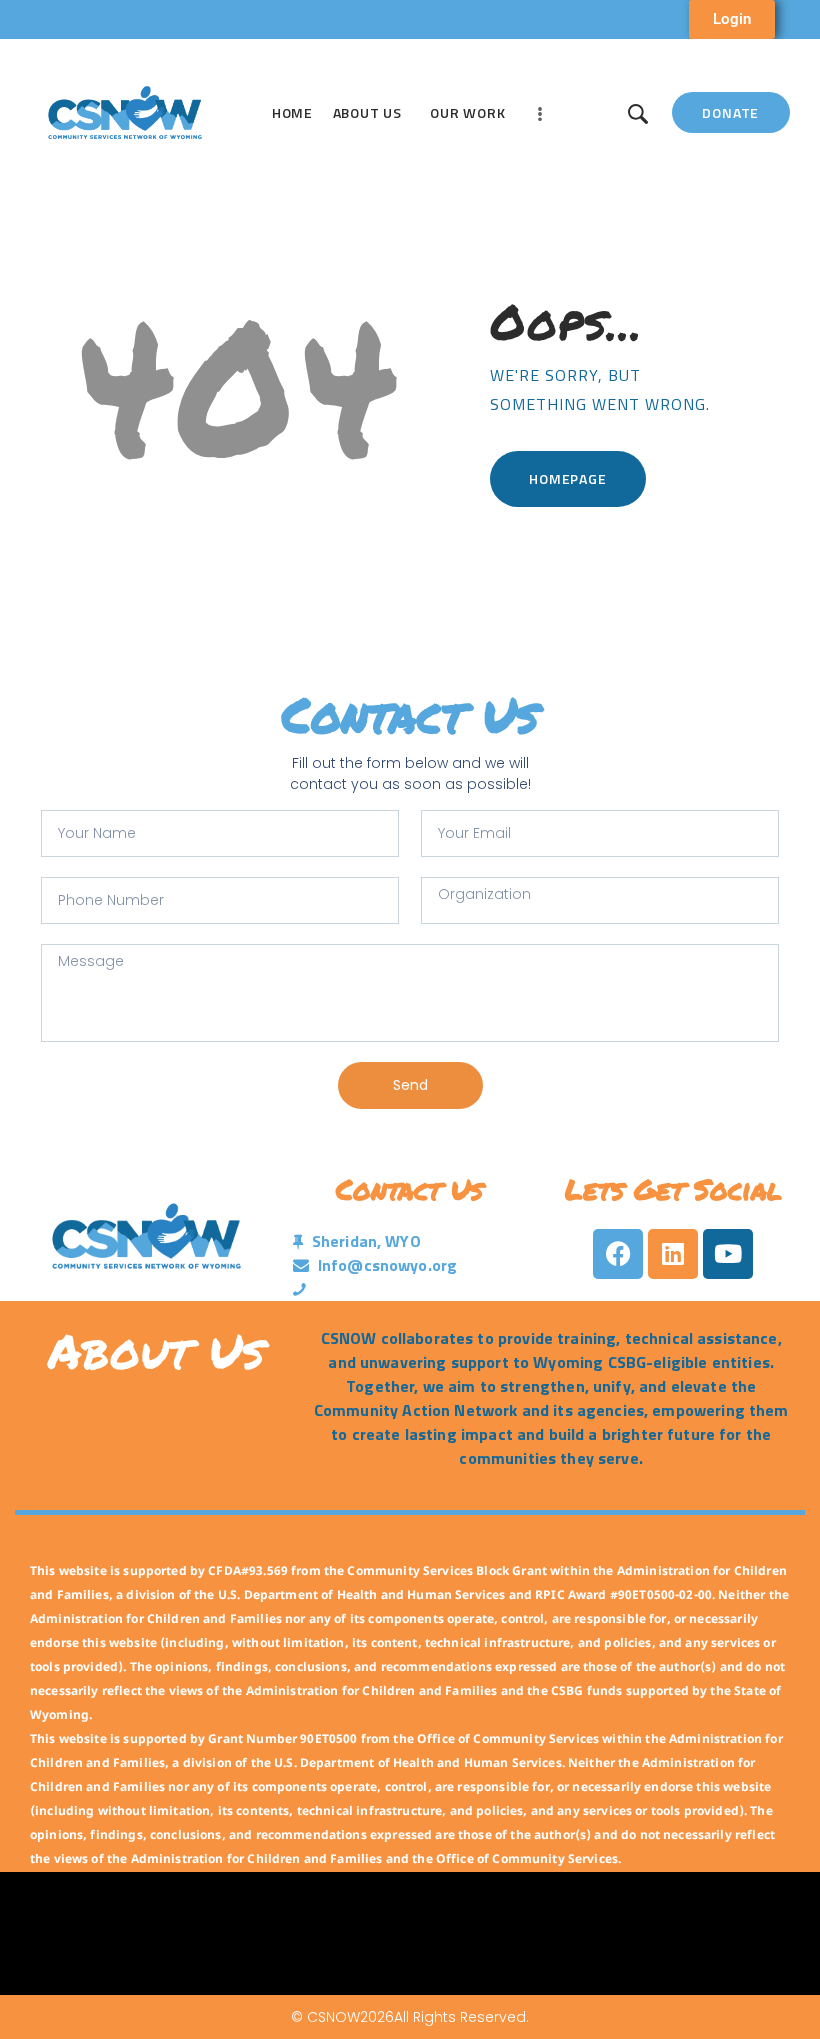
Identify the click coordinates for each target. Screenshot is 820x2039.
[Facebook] (618, 1254)
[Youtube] (728, 1254)
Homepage (567, 478)
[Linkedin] (673, 1254)
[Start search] (638, 114)
